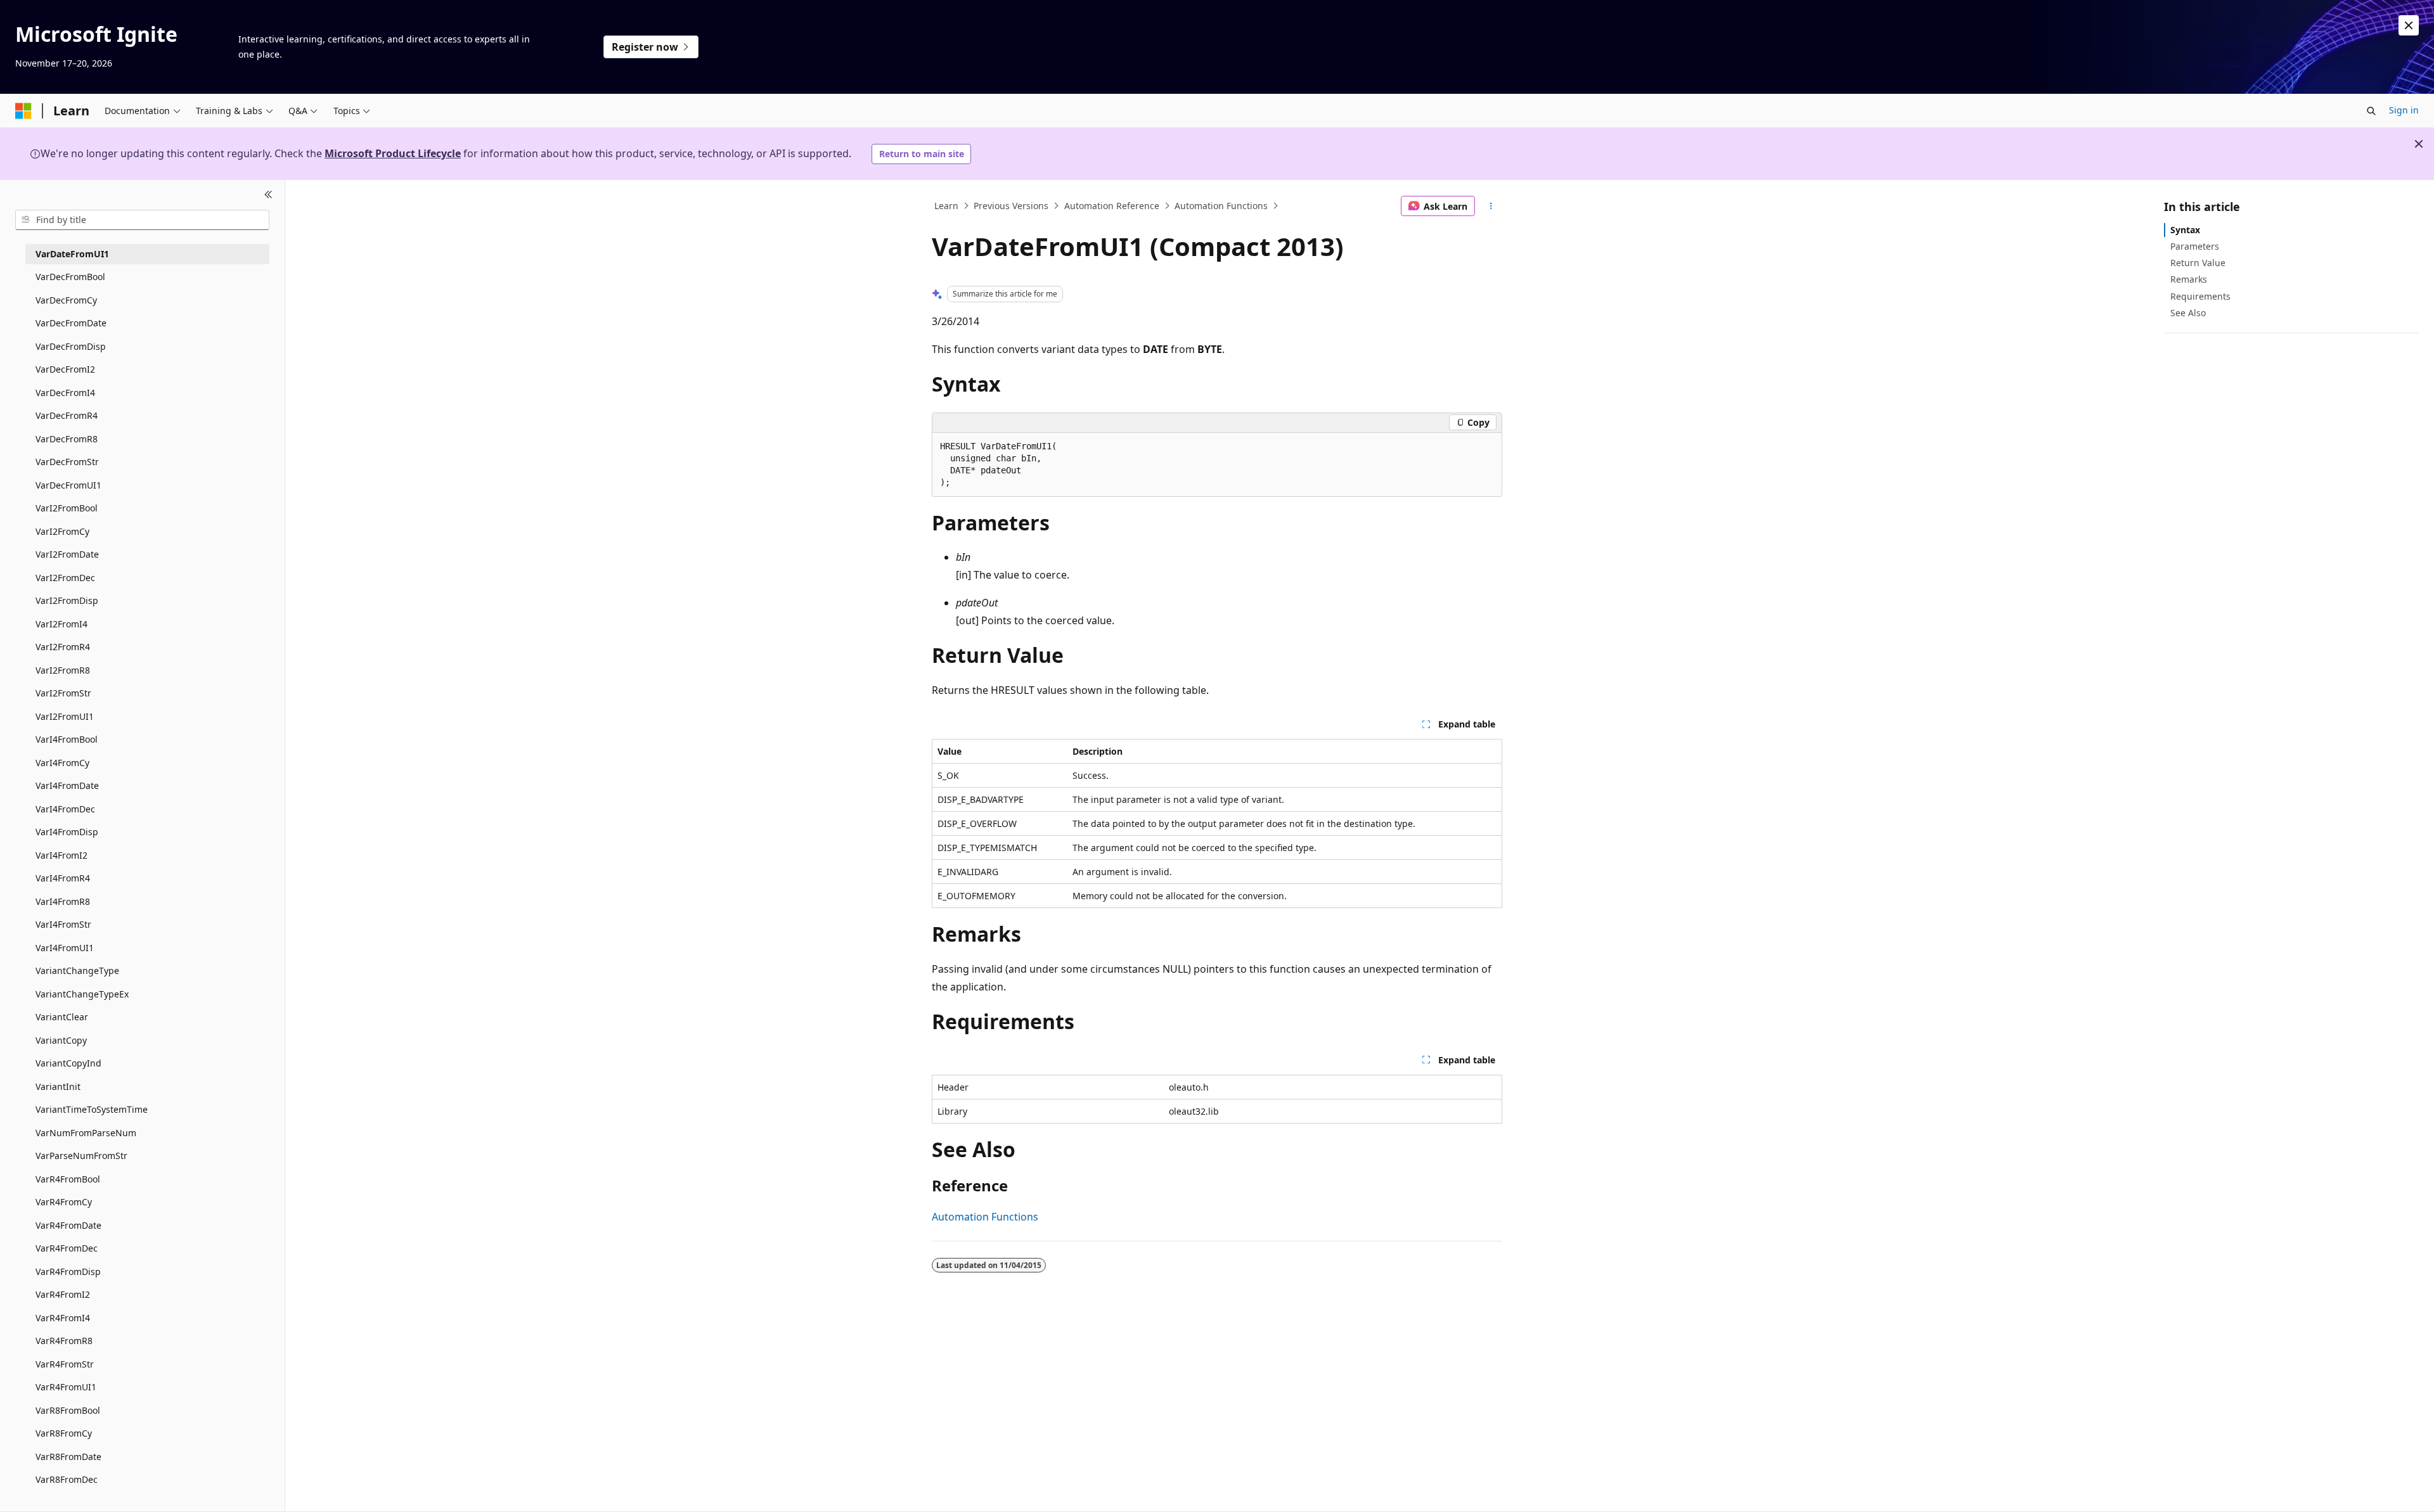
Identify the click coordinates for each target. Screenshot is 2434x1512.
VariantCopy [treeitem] (61, 1040)
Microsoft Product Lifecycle (393, 153)
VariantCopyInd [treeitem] (68, 1063)
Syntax (2185, 230)
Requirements (2200, 296)
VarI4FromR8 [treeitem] (63, 901)
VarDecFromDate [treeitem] (71, 323)
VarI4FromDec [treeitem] (65, 809)
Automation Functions (1221, 206)
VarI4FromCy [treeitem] (62, 763)
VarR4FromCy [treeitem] (64, 1202)
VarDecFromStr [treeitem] (67, 462)
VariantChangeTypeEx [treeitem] (82, 994)
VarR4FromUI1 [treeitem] (66, 1387)
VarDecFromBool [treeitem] (70, 277)
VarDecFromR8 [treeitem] (67, 439)
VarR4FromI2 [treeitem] (63, 1294)
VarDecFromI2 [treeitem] (65, 369)
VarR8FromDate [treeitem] (68, 1457)
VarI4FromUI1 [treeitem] (65, 948)
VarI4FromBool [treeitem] (67, 739)
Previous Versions (1011, 206)
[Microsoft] (23, 111)
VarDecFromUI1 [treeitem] (68, 485)
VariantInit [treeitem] (58, 1086)
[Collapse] (268, 195)
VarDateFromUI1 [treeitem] (72, 254)
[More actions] (1491, 206)
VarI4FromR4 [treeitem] (63, 878)
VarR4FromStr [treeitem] (65, 1364)
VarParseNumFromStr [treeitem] (81, 1156)
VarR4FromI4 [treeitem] (63, 1318)
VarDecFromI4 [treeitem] (65, 393)
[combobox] (142, 220)
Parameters (2195, 246)
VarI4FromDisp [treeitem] (67, 832)
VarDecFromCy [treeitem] (66, 300)
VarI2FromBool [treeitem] (67, 508)
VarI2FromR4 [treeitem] (63, 647)
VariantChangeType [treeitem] (77, 971)
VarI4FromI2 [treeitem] (61, 855)
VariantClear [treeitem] (62, 1017)
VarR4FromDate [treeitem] (68, 1225)
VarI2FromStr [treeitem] (63, 693)
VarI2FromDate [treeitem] (67, 554)
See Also (2188, 313)
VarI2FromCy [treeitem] (62, 531)
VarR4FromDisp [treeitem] (68, 1272)
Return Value (2198, 263)
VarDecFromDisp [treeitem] (71, 346)
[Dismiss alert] (2409, 25)
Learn (946, 206)
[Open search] (2371, 111)
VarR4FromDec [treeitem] (67, 1248)
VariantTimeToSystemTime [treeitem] (92, 1109)
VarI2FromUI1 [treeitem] (65, 716)
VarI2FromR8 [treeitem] (63, 670)
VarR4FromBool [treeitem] (68, 1179)
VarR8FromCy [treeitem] (64, 1433)
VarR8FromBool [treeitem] (68, 1410)
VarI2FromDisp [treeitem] (67, 600)
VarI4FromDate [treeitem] (67, 785)
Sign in (2404, 110)
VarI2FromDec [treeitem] (65, 578)
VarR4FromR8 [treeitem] (64, 1341)
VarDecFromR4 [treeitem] (67, 415)
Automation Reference (1112, 206)
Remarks (2189, 279)
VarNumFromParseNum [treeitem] (86, 1133)
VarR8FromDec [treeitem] (67, 1479)
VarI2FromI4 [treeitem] (61, 624)
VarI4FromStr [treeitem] (63, 924)
